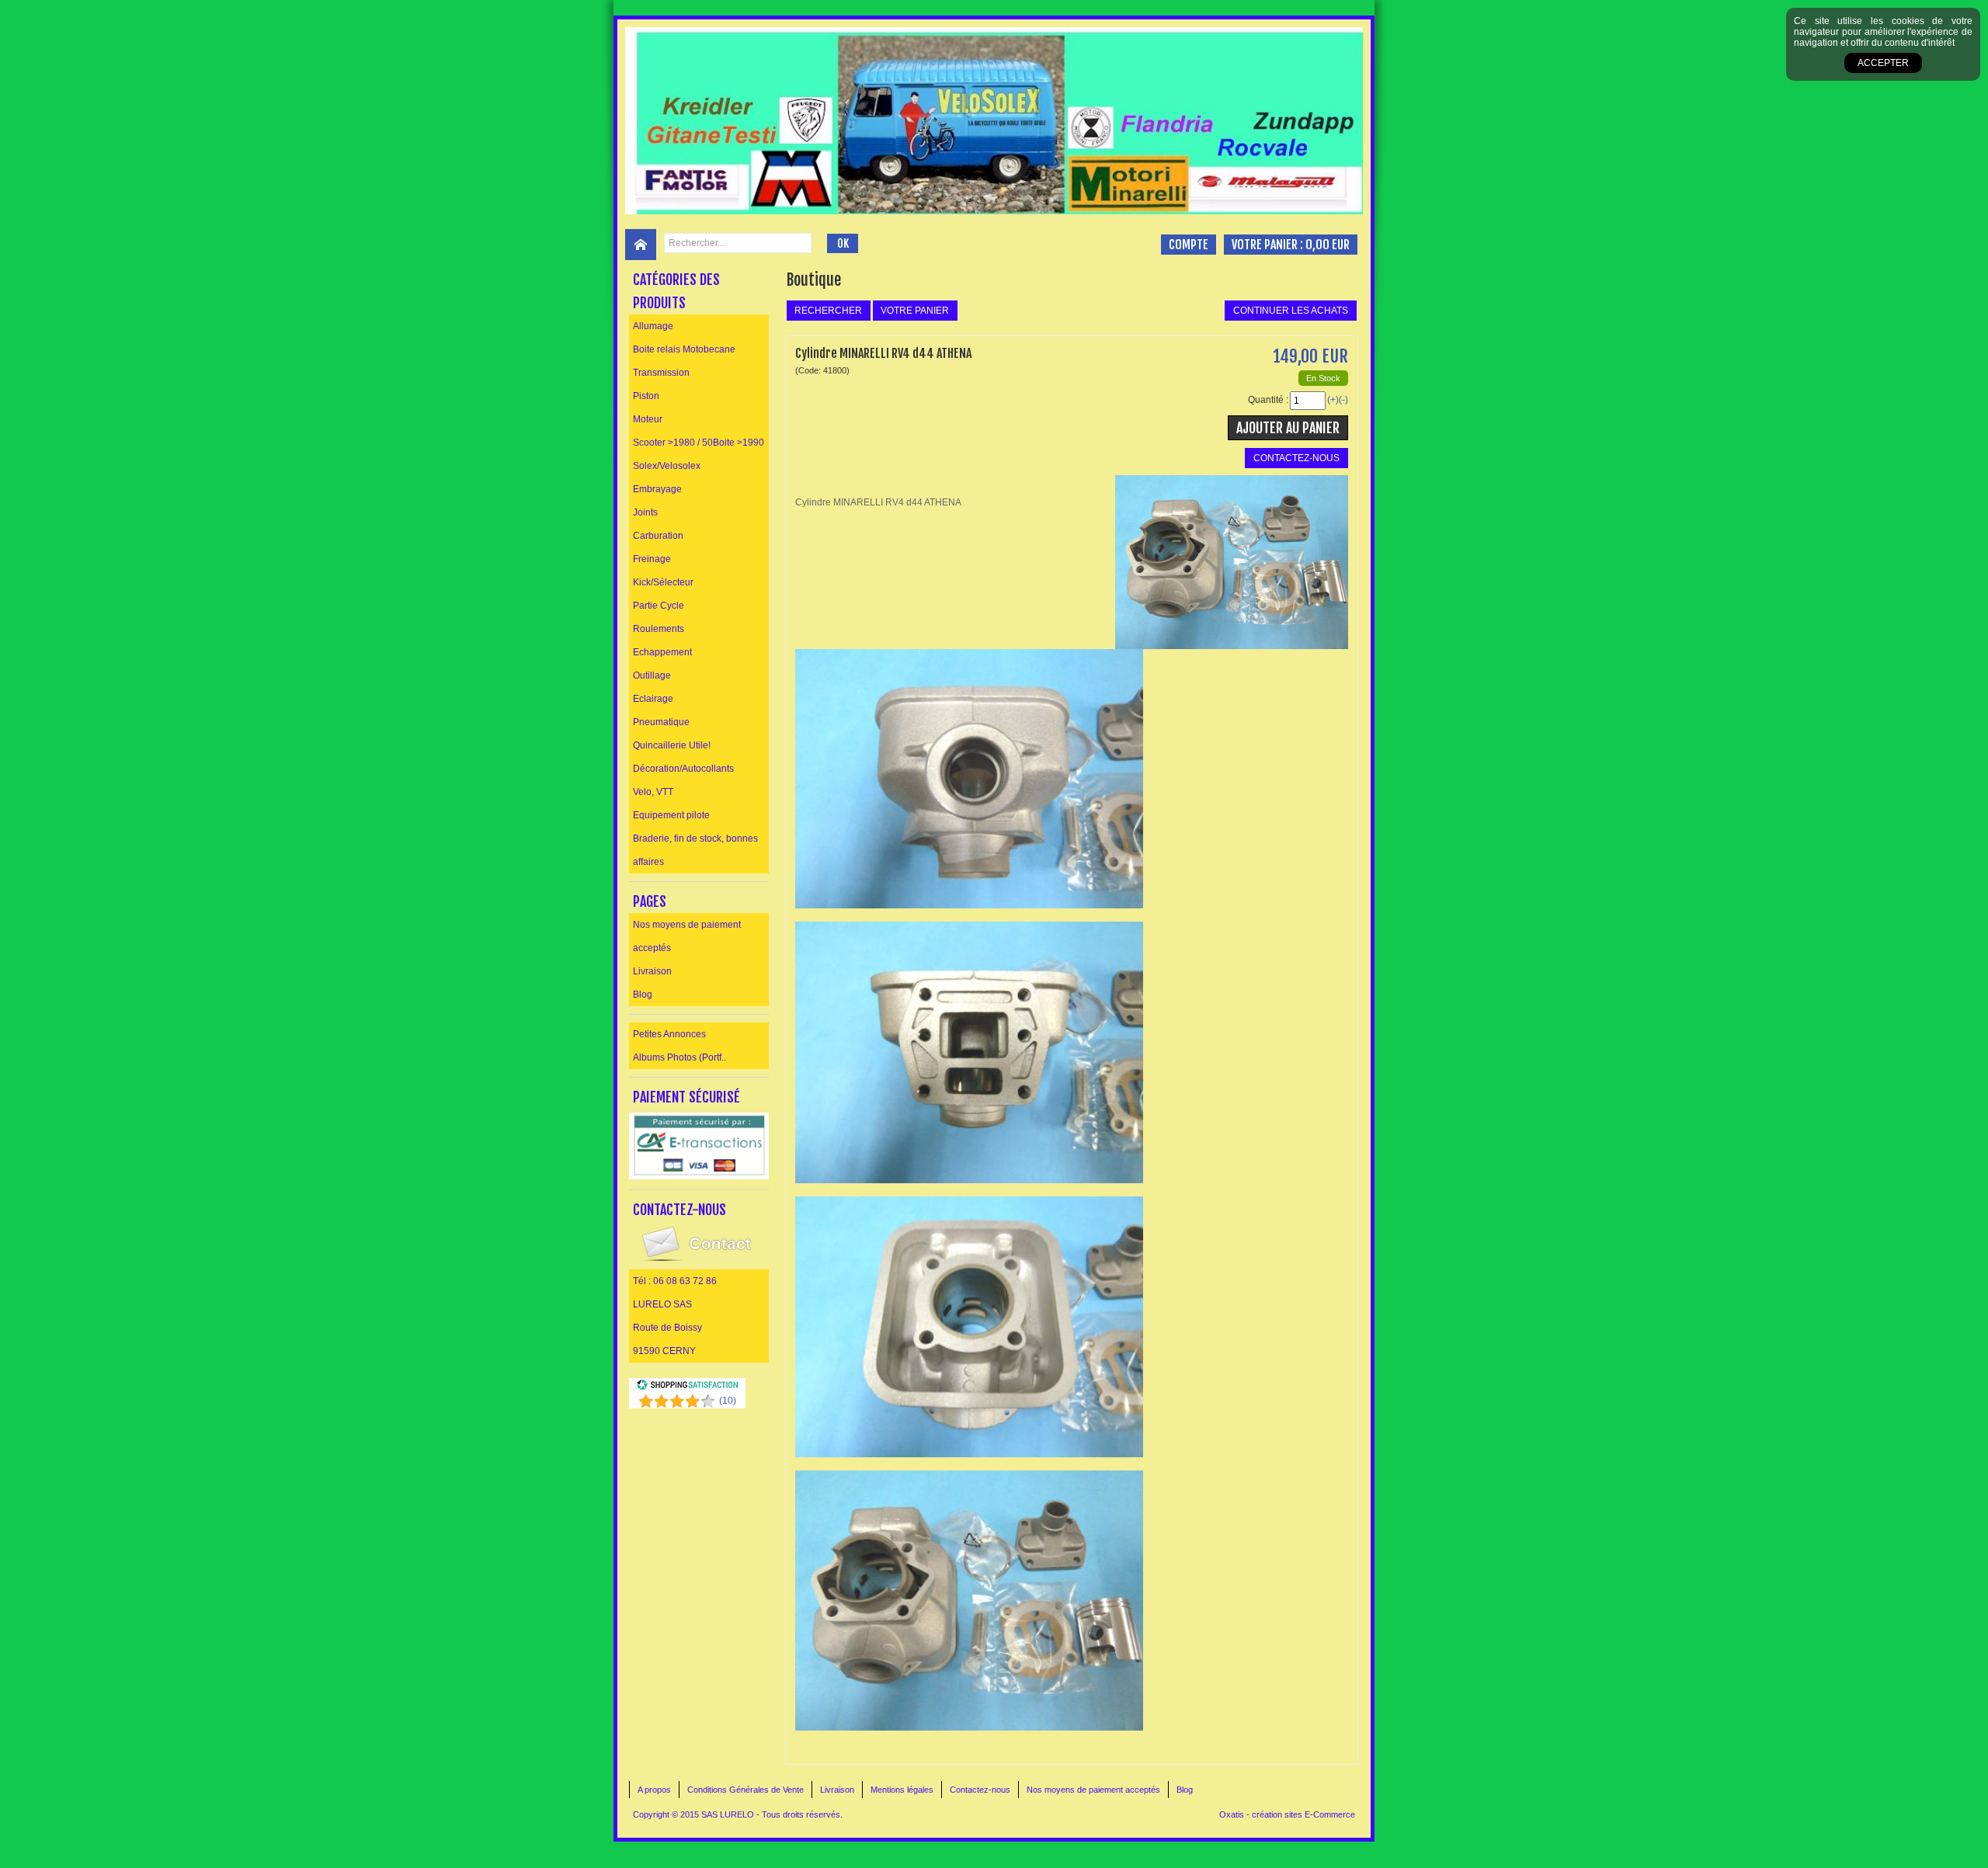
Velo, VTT (653, 792)
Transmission (661, 373)
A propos (654, 1790)
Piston (646, 396)
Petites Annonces (669, 1034)
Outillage (652, 675)
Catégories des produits (676, 291)
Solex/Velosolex (667, 466)
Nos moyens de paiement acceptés (687, 936)
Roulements (659, 629)
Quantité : (1268, 400)
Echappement (662, 652)
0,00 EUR (1328, 245)
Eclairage (653, 699)
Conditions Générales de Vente (745, 1790)
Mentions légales (902, 1790)
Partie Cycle (659, 606)
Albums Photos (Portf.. (679, 1057)
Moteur (648, 419)
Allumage (653, 326)
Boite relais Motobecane (684, 349)
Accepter (1883, 63)
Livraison (652, 971)
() (728, 1401)
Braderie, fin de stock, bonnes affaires (695, 850)
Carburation (658, 536)
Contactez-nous (980, 1790)
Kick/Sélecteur (663, 582)
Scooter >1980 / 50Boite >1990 (699, 443)
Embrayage (657, 489)
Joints (645, 512)
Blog (643, 995)
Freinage (652, 559)
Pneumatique (661, 722)
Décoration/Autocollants (683, 769)
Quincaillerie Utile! (672, 745)
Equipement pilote (671, 815)
